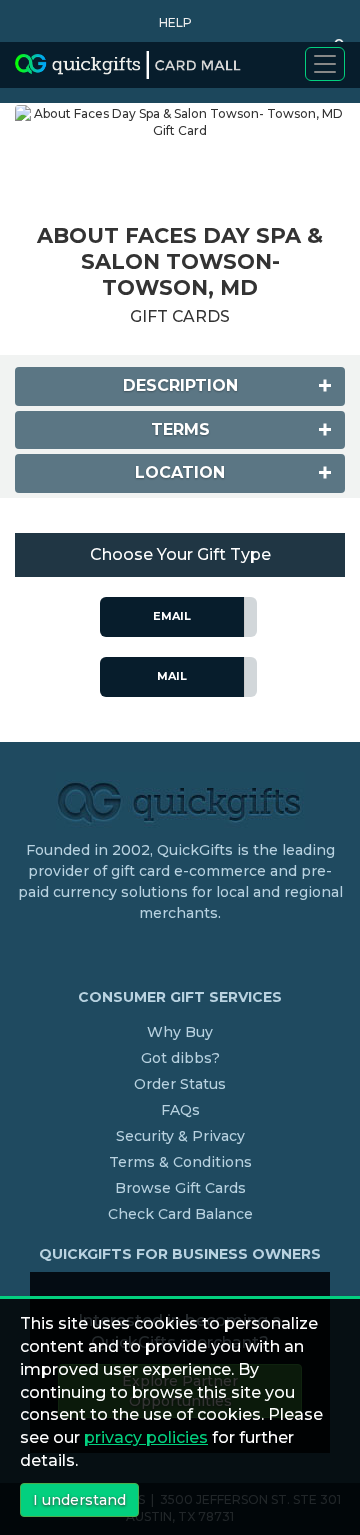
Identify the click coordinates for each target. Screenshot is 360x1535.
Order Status (180, 1084)
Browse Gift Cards (180, 1188)
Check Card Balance (180, 1214)
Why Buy (180, 1032)
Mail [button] (172, 676)
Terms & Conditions (180, 1162)
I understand (79, 1500)
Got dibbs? (180, 1058)
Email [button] (172, 616)
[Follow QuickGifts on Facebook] (183, 954)
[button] (170, 23)
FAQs (180, 1110)
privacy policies (146, 1437)
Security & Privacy (180, 1136)
